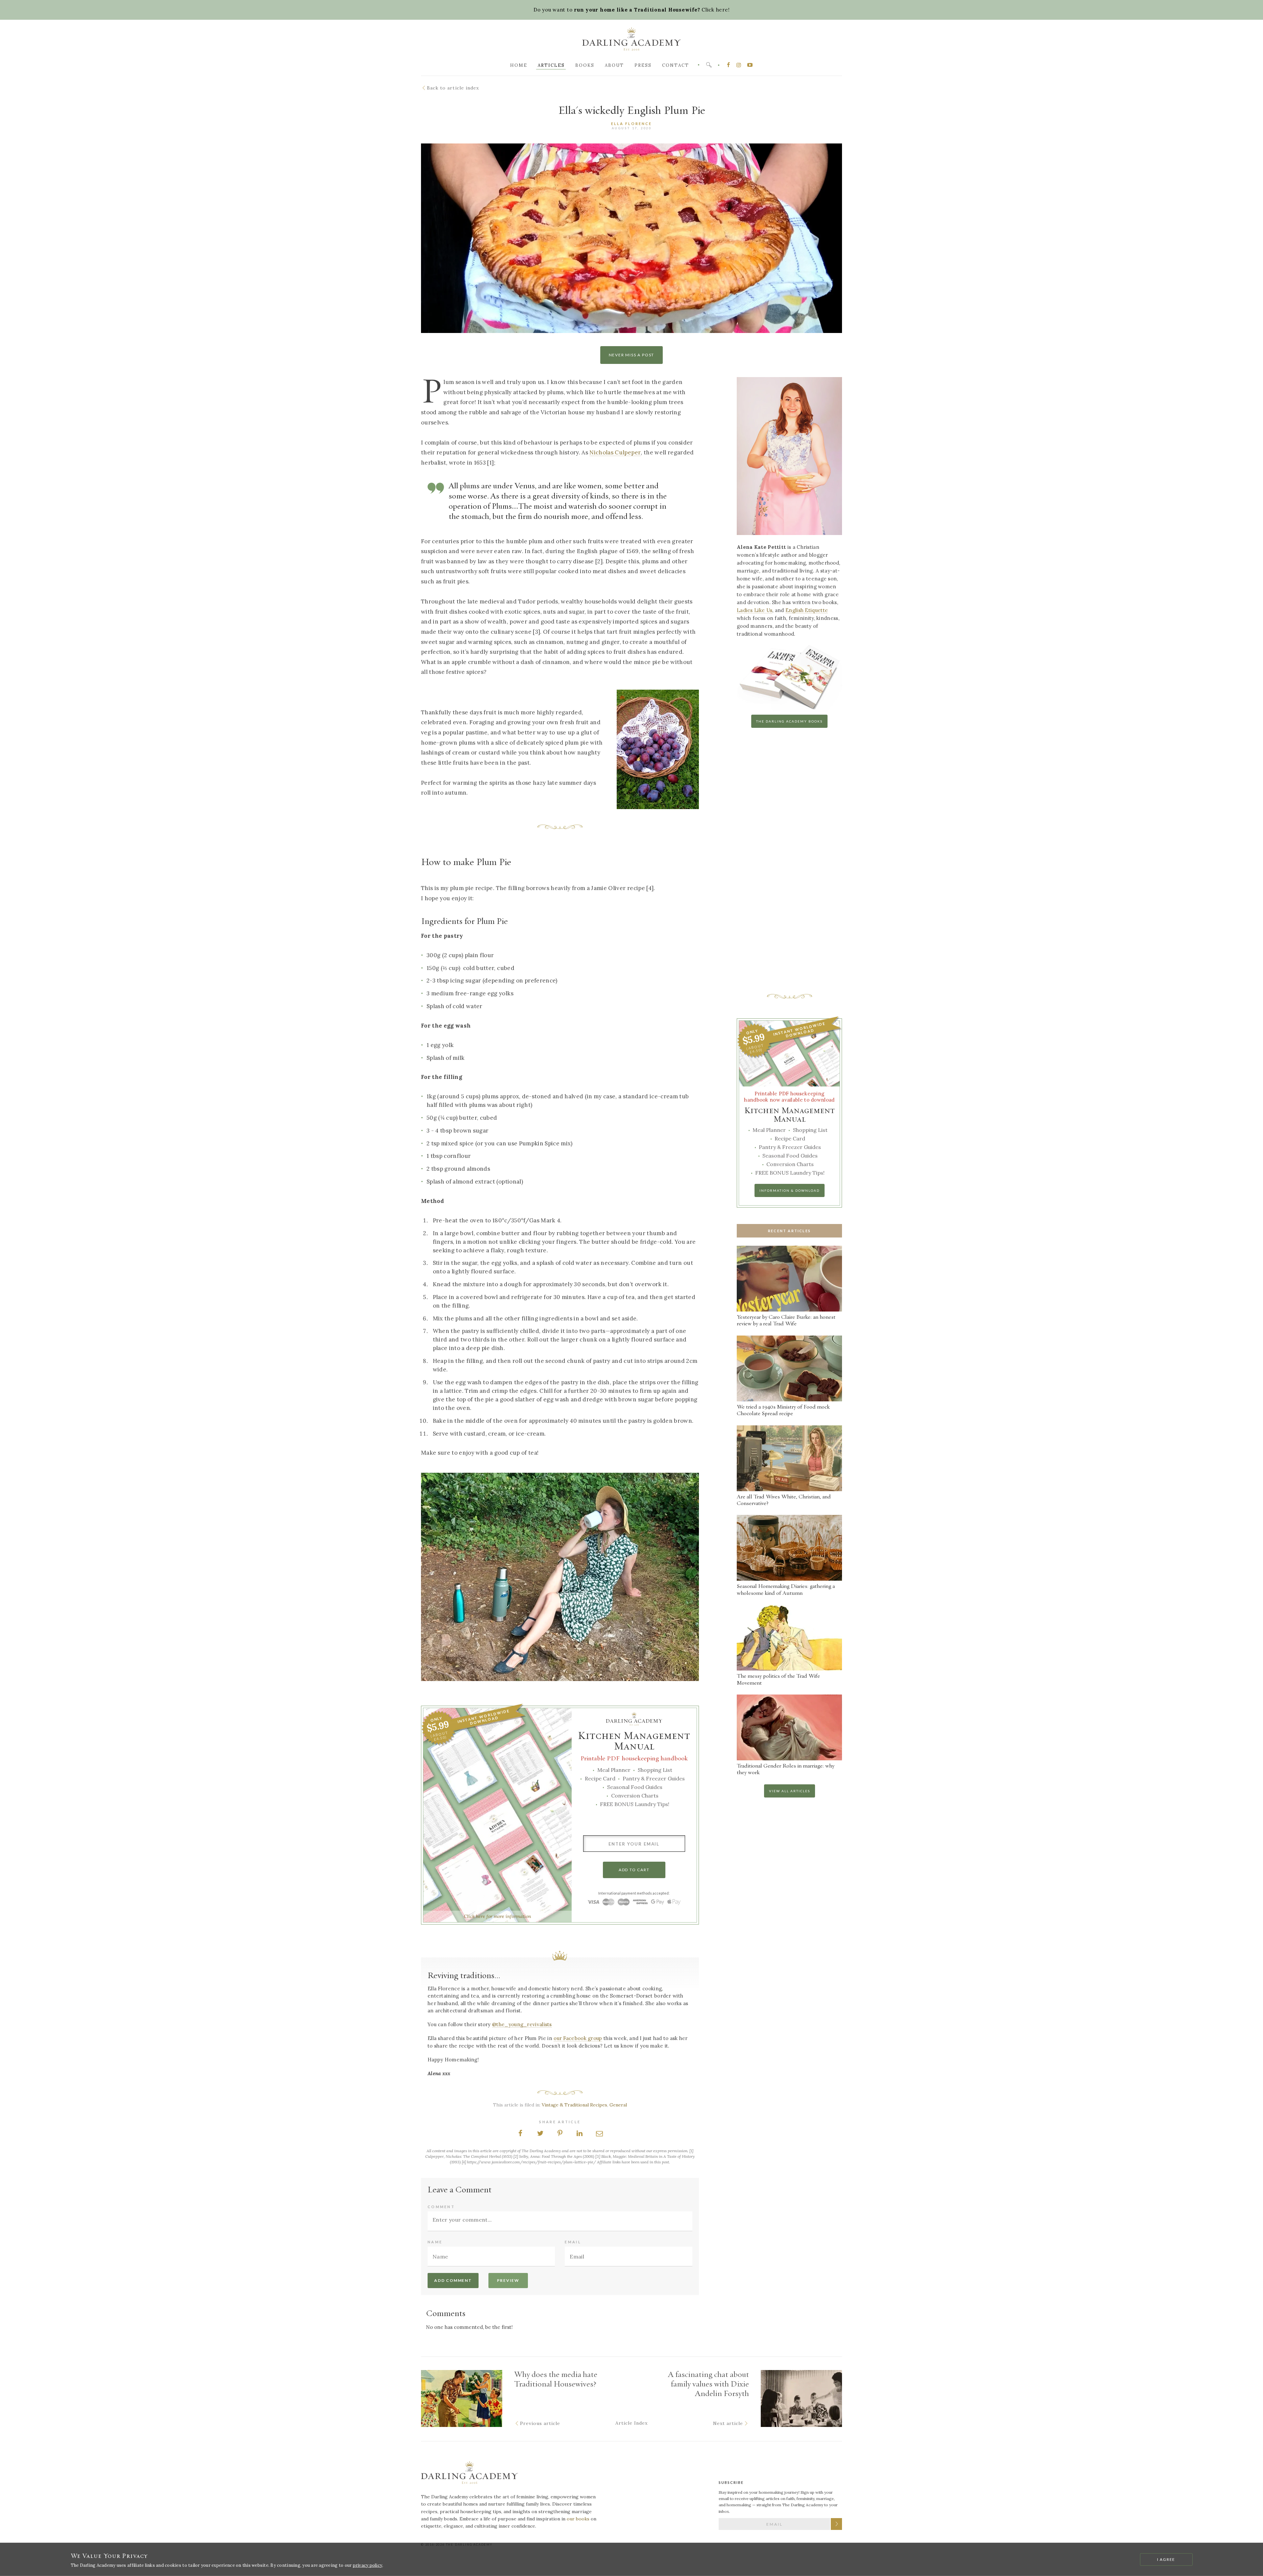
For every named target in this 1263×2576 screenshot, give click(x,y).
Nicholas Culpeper (615, 452)
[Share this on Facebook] (520, 2133)
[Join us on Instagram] (739, 65)
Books (585, 65)
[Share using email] (599, 2133)
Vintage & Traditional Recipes (574, 2105)
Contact (676, 65)
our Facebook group (578, 2038)
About (614, 65)
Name (435, 2242)
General (618, 2105)
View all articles (790, 1791)
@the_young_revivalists (522, 2025)
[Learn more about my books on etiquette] (789, 710)
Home (519, 65)
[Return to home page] (470, 2474)
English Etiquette (807, 610)
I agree (1166, 2559)
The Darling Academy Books (789, 721)
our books (578, 2519)
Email (573, 2242)
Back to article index (453, 88)
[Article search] (709, 65)
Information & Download (790, 1190)
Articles (551, 65)
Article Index (632, 2423)
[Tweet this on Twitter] (540, 2133)
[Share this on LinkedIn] (580, 2133)
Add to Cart (634, 1870)
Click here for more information (497, 1916)
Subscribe (836, 2524)
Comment (441, 2207)
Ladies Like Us (755, 610)
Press (643, 65)
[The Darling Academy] (631, 41)
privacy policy (368, 2565)
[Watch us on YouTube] (750, 65)
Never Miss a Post (632, 355)
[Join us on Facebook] (729, 65)
